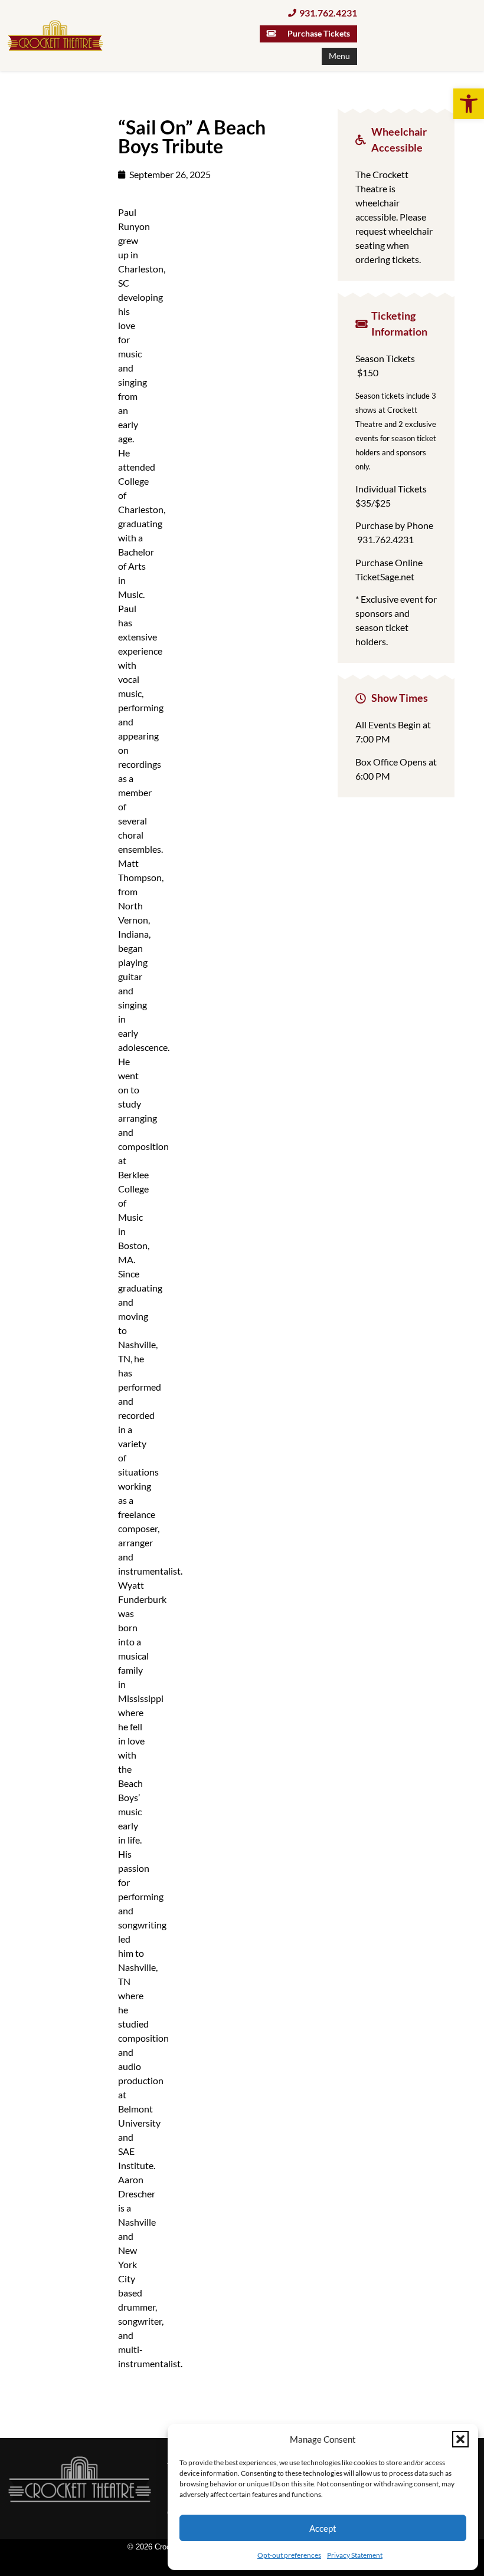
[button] (460, 2439)
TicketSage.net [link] (385, 576)
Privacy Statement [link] (355, 2555)
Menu (339, 56)
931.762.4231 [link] (385, 539)
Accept (323, 2528)
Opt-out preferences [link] (289, 2555)
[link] (469, 104)
